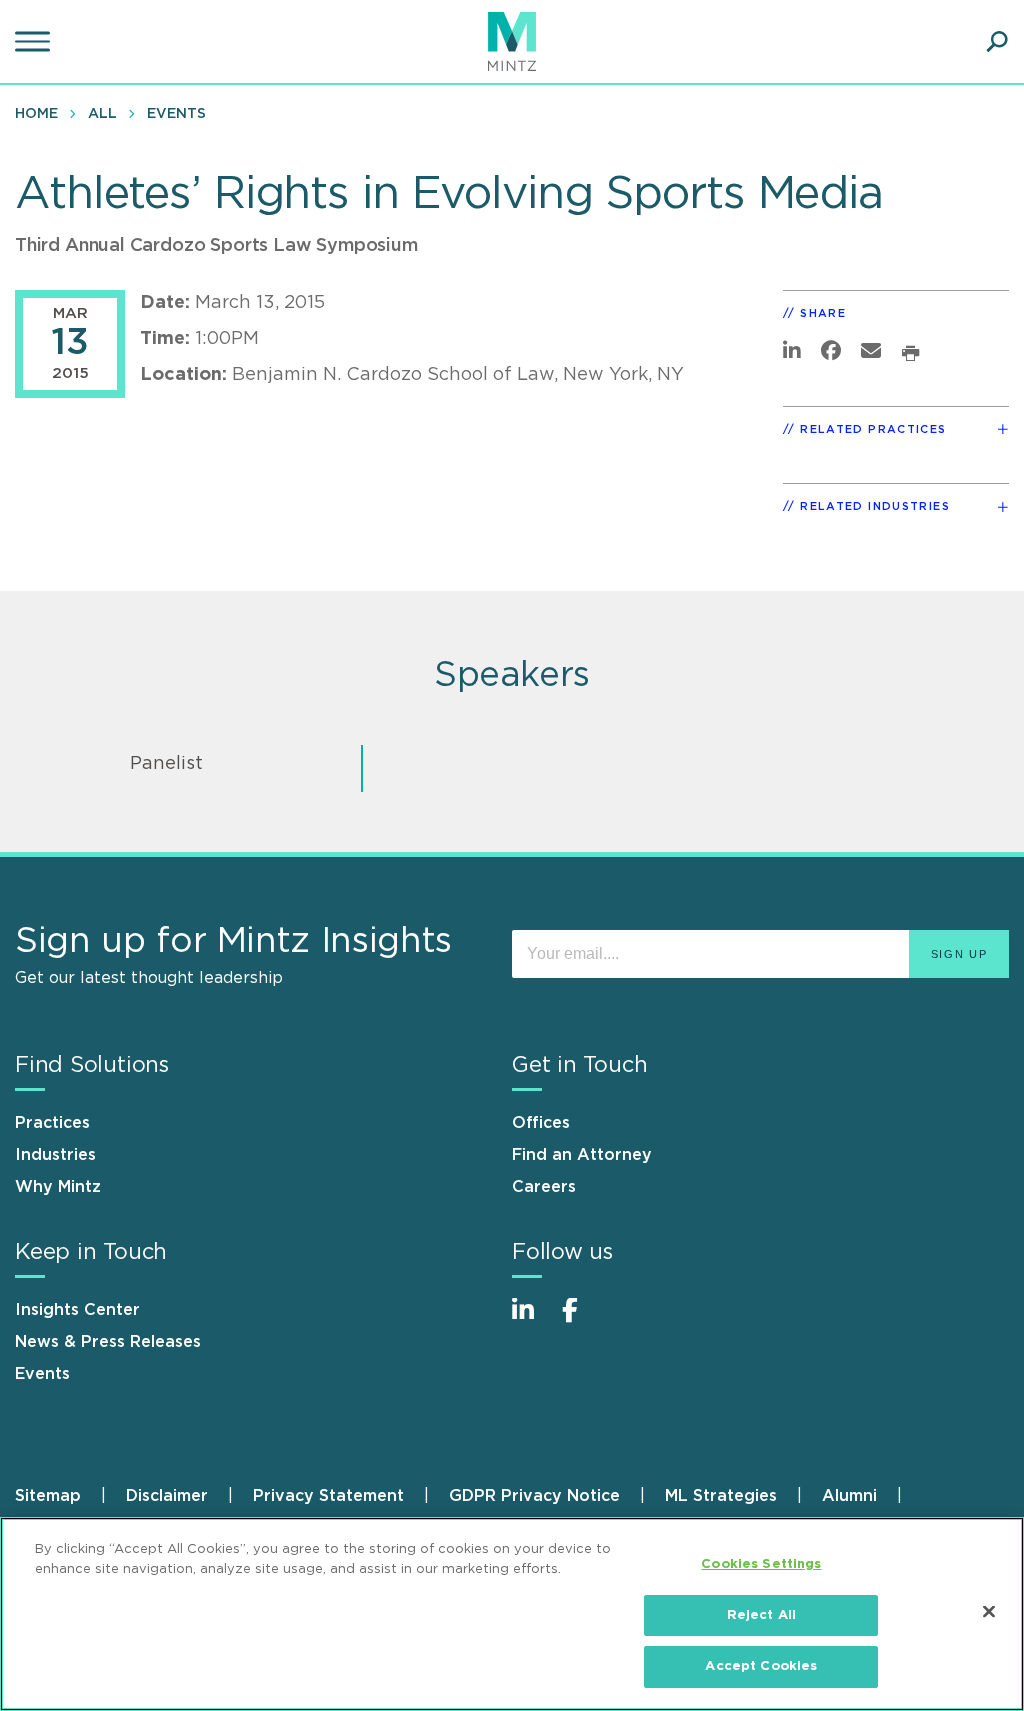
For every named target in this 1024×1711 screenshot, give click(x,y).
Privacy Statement (328, 1496)
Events (176, 114)
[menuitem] (41, 113)
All (102, 114)
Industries (55, 1155)
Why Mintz (58, 1187)
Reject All (761, 1615)
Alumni (849, 1496)
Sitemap (48, 1496)
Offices (541, 1123)
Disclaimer (167, 1496)
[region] (512, 1614)
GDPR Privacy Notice (534, 1496)
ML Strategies (721, 1496)
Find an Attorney (582, 1155)
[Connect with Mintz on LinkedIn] (532, 1320)
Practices (52, 1123)
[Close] (989, 1612)
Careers (544, 1187)
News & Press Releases (108, 1342)
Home (36, 114)
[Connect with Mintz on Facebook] (582, 1320)
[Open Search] (997, 42)
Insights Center (77, 1310)
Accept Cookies (761, 1666)
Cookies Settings (761, 1564)
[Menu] (35, 42)
